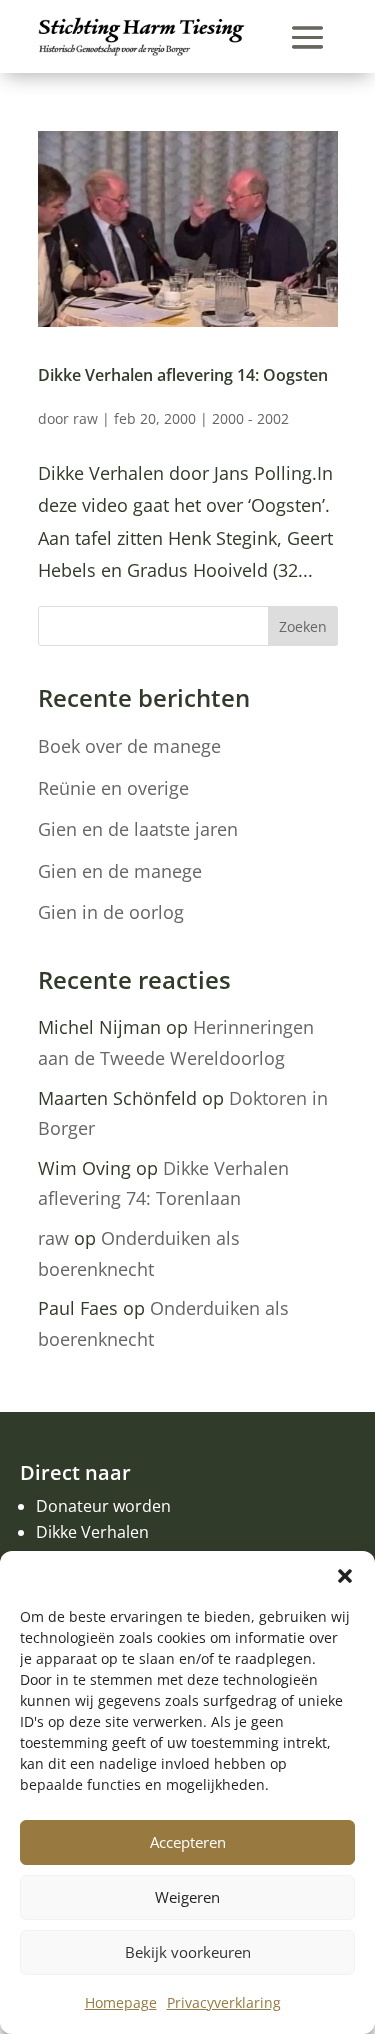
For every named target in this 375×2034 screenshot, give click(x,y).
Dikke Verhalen (92, 1532)
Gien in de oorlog (111, 912)
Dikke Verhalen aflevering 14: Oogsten (183, 375)
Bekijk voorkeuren (188, 1952)
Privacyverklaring (224, 2002)
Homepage (121, 2002)
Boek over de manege (129, 746)
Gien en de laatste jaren (138, 829)
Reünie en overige (113, 788)
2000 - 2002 (250, 418)
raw (85, 418)
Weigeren (187, 1897)
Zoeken (303, 626)
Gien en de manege (120, 871)
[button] (345, 1576)
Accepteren (188, 1842)
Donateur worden (103, 1506)
